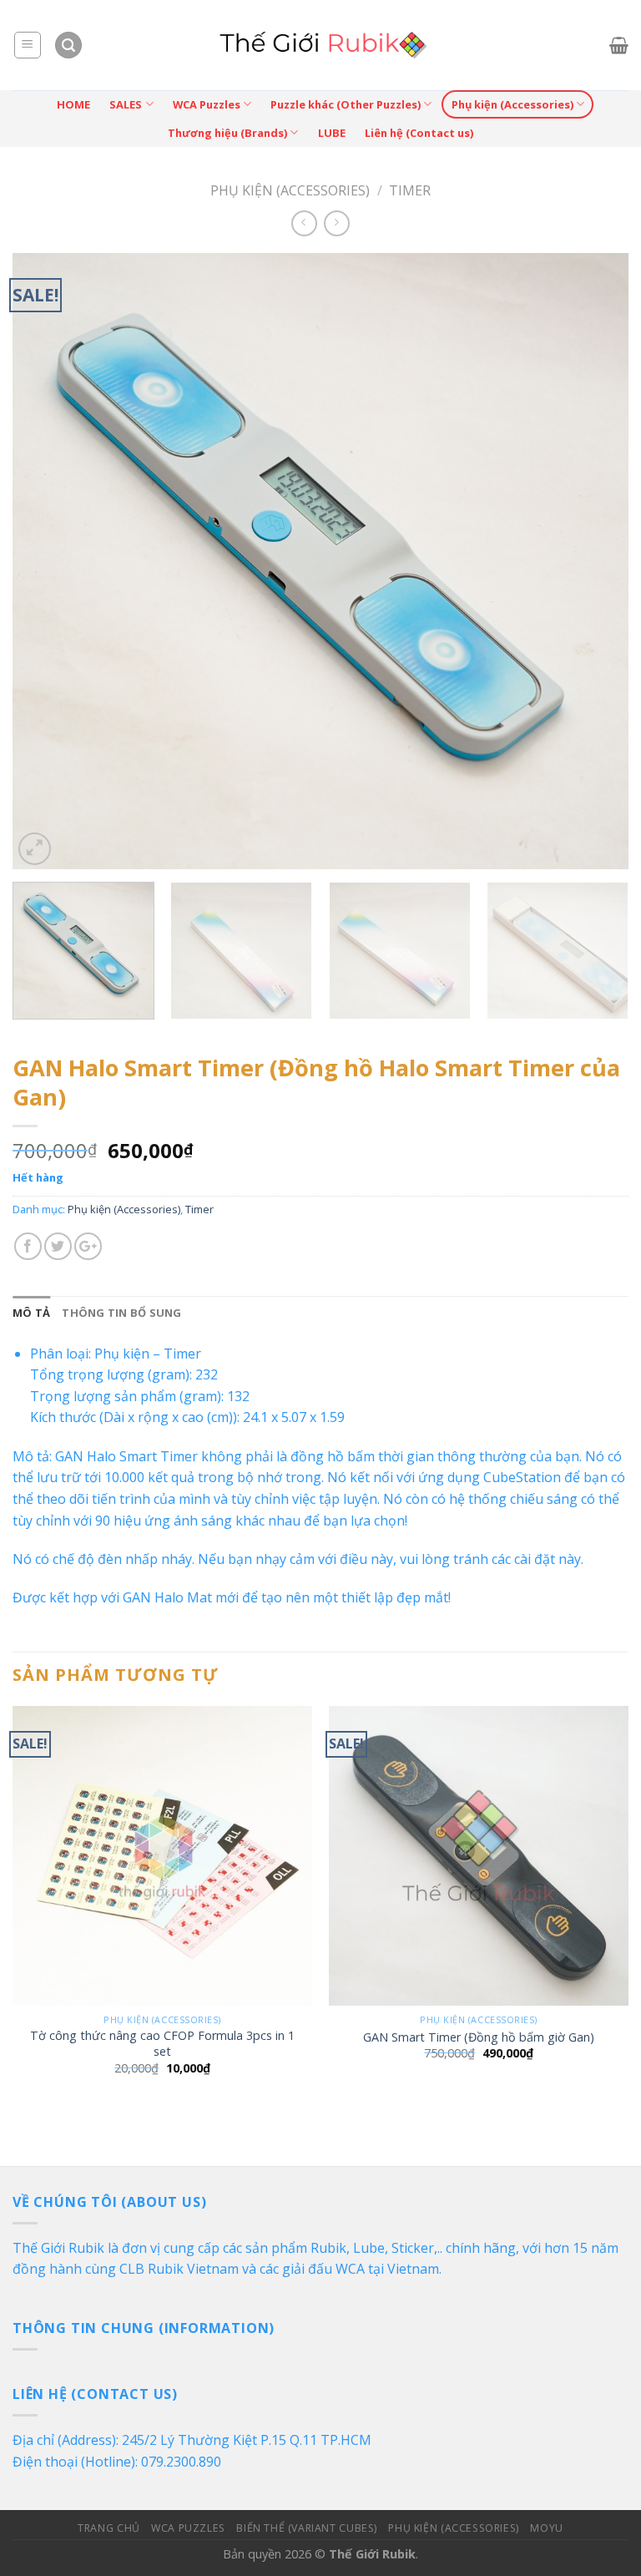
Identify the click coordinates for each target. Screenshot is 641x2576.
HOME (73, 104)
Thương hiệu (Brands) (227, 133)
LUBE (332, 133)
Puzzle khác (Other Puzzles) (346, 104)
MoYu (546, 2528)
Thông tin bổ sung (121, 1313)
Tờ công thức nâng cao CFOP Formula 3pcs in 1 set (162, 2044)
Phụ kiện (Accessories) (512, 104)
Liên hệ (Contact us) (419, 133)
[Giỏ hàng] (619, 45)
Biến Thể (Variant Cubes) (307, 2528)
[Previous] (46, 561)
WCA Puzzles (207, 104)
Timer (410, 190)
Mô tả (31, 1313)
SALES (126, 104)
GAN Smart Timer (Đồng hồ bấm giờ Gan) (479, 2037)
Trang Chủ (109, 2528)
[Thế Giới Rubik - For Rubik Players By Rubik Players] (321, 45)
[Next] (595, 561)
